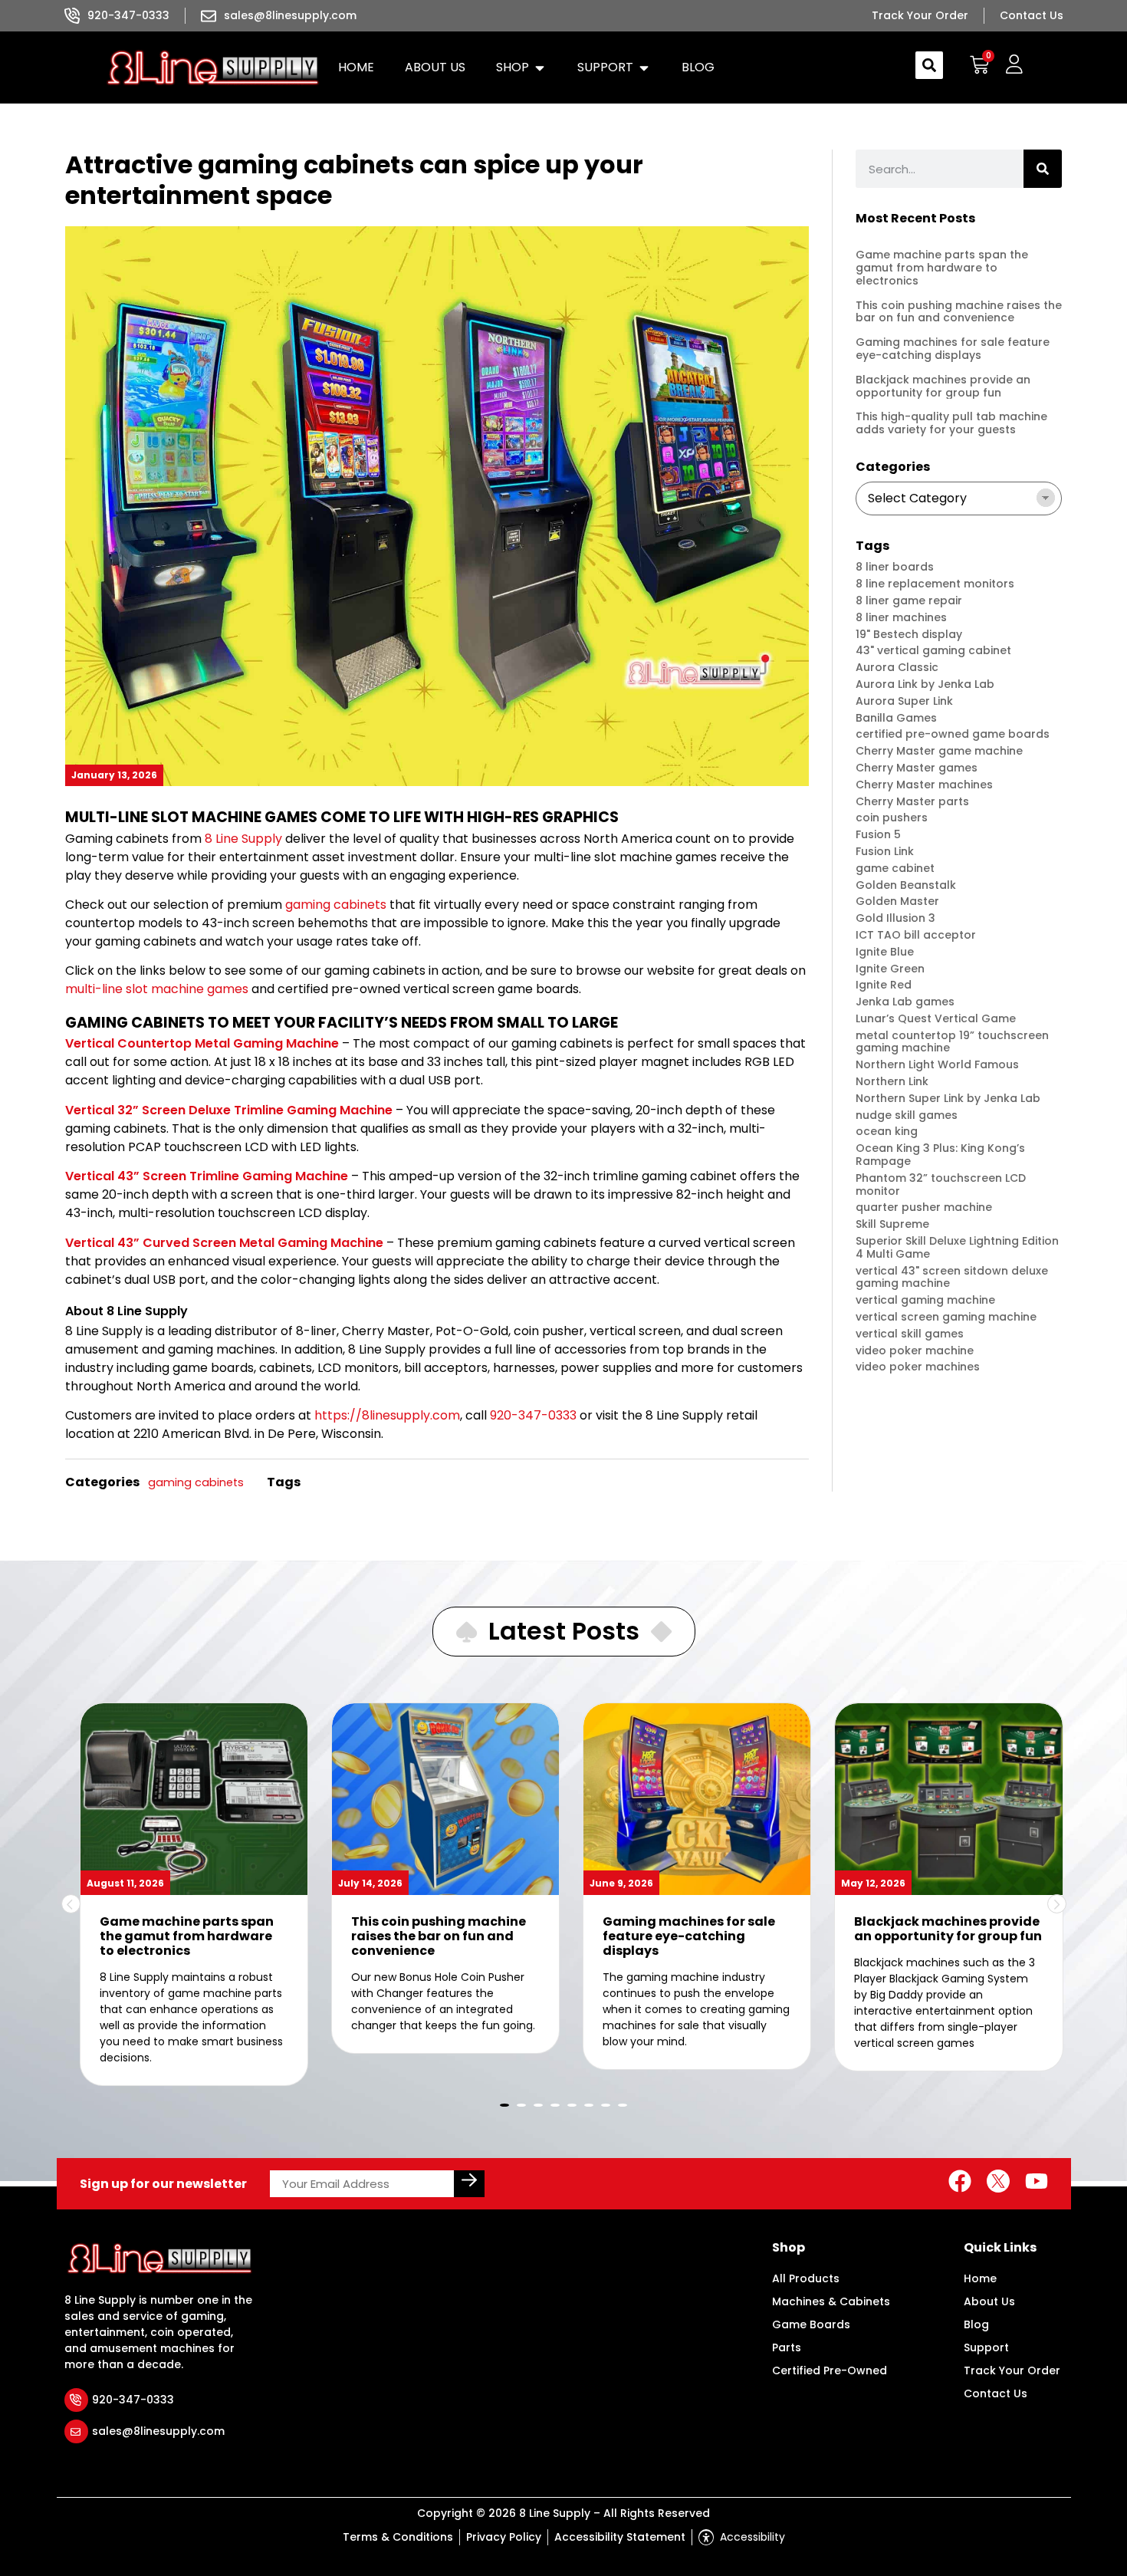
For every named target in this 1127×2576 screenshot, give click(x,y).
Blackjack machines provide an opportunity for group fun (943, 386)
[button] (521, 67)
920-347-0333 (533, 1415)
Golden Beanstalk (906, 885)
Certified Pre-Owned (830, 2370)
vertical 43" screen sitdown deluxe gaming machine (952, 1278)
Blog (976, 2324)
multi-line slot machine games (157, 989)
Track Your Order (1012, 2370)
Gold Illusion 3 (895, 918)
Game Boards (811, 2324)
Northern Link (892, 1082)
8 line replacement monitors (935, 584)
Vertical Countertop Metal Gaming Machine (202, 1043)
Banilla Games (896, 718)
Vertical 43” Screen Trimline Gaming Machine (207, 1176)
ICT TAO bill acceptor (916, 935)
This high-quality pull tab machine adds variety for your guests (951, 423)
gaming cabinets (336, 905)
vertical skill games (910, 1334)
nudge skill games (907, 1115)
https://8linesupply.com (387, 1415)
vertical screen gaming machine (946, 1317)
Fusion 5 (878, 835)
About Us (989, 2301)
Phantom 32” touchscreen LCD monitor (941, 1185)
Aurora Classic (897, 668)
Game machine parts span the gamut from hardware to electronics (942, 268)
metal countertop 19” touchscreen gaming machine (952, 1042)
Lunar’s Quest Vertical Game (936, 1019)
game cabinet (895, 869)
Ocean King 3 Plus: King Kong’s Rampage (940, 1155)
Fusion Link (885, 852)
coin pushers (892, 818)
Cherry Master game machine (939, 751)
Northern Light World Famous (937, 1065)
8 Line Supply (243, 839)
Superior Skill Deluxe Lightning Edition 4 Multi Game (957, 1248)
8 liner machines (901, 618)
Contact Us (996, 2393)
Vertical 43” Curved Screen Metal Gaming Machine (224, 1243)
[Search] (1043, 169)
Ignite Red (884, 985)
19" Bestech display (909, 635)
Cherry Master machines (924, 785)
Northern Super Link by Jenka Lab (948, 1099)
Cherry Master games (917, 768)
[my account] (1014, 65)
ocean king (887, 1132)
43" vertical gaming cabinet (933, 651)
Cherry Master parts (912, 802)
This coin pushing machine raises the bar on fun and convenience (959, 312)
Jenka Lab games (905, 1002)
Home (980, 2278)
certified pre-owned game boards (953, 734)
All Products (806, 2278)
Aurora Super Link (904, 701)
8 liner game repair (909, 601)
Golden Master (897, 901)
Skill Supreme (892, 1224)
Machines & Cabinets (831, 2301)
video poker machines (918, 1367)
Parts (787, 2347)
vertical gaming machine (925, 1300)
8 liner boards (895, 567)
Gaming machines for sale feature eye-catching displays (953, 349)
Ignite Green (890, 969)
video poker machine (915, 1351)
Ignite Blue (885, 952)
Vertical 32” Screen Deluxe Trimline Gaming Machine (229, 1110)
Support (986, 2347)
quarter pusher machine (924, 1207)
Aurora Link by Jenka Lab (925, 684)
